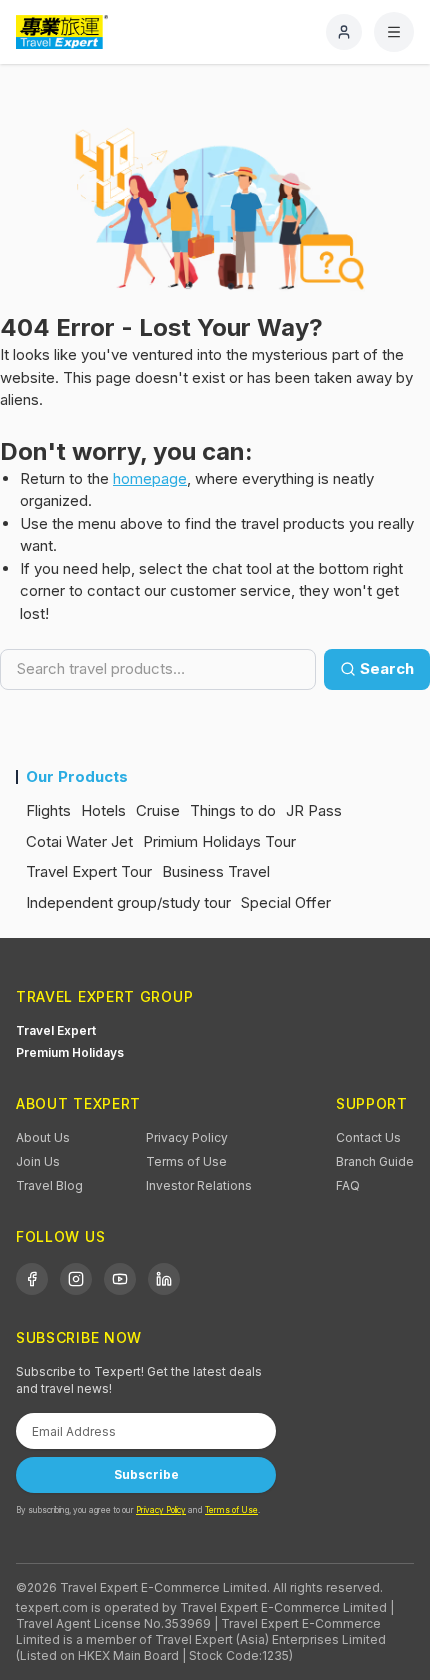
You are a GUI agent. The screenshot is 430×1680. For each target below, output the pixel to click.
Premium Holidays (70, 1052)
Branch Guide (375, 1161)
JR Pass (314, 810)
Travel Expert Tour (89, 871)
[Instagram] (76, 1279)
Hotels (103, 810)
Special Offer (286, 902)
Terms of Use (186, 1161)
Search (387, 668)
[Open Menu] (394, 32)
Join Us (38, 1161)
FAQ (348, 1185)
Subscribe (146, 1474)
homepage (150, 478)
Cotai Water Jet (79, 841)
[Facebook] (32, 1279)
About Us (43, 1137)
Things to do (233, 810)
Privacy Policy (187, 1137)
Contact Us (368, 1137)
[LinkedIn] (164, 1279)
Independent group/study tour (128, 902)
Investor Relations (199, 1185)
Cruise (158, 810)
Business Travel (216, 871)
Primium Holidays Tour (219, 841)
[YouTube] (120, 1279)
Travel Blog (49, 1185)
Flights (48, 810)
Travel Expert (56, 1030)
